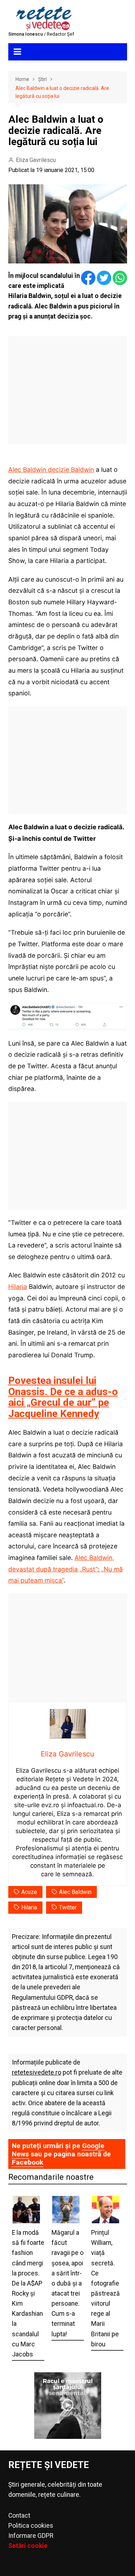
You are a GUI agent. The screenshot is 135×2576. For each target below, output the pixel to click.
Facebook (28, 2162)
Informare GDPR (31, 2536)
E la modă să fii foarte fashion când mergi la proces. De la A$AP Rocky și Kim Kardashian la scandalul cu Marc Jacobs (28, 2293)
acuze (29, 1892)
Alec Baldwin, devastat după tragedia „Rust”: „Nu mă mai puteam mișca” (66, 1569)
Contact (19, 2516)
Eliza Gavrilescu (36, 160)
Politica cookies (31, 2526)
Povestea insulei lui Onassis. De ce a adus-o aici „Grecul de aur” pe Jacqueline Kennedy (63, 1397)
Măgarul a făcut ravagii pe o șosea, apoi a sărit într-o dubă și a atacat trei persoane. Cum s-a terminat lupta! (67, 2283)
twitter (68, 1907)
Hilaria (18, 1287)
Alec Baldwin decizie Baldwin (51, 470)
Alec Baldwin (75, 1892)
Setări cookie (28, 2546)
